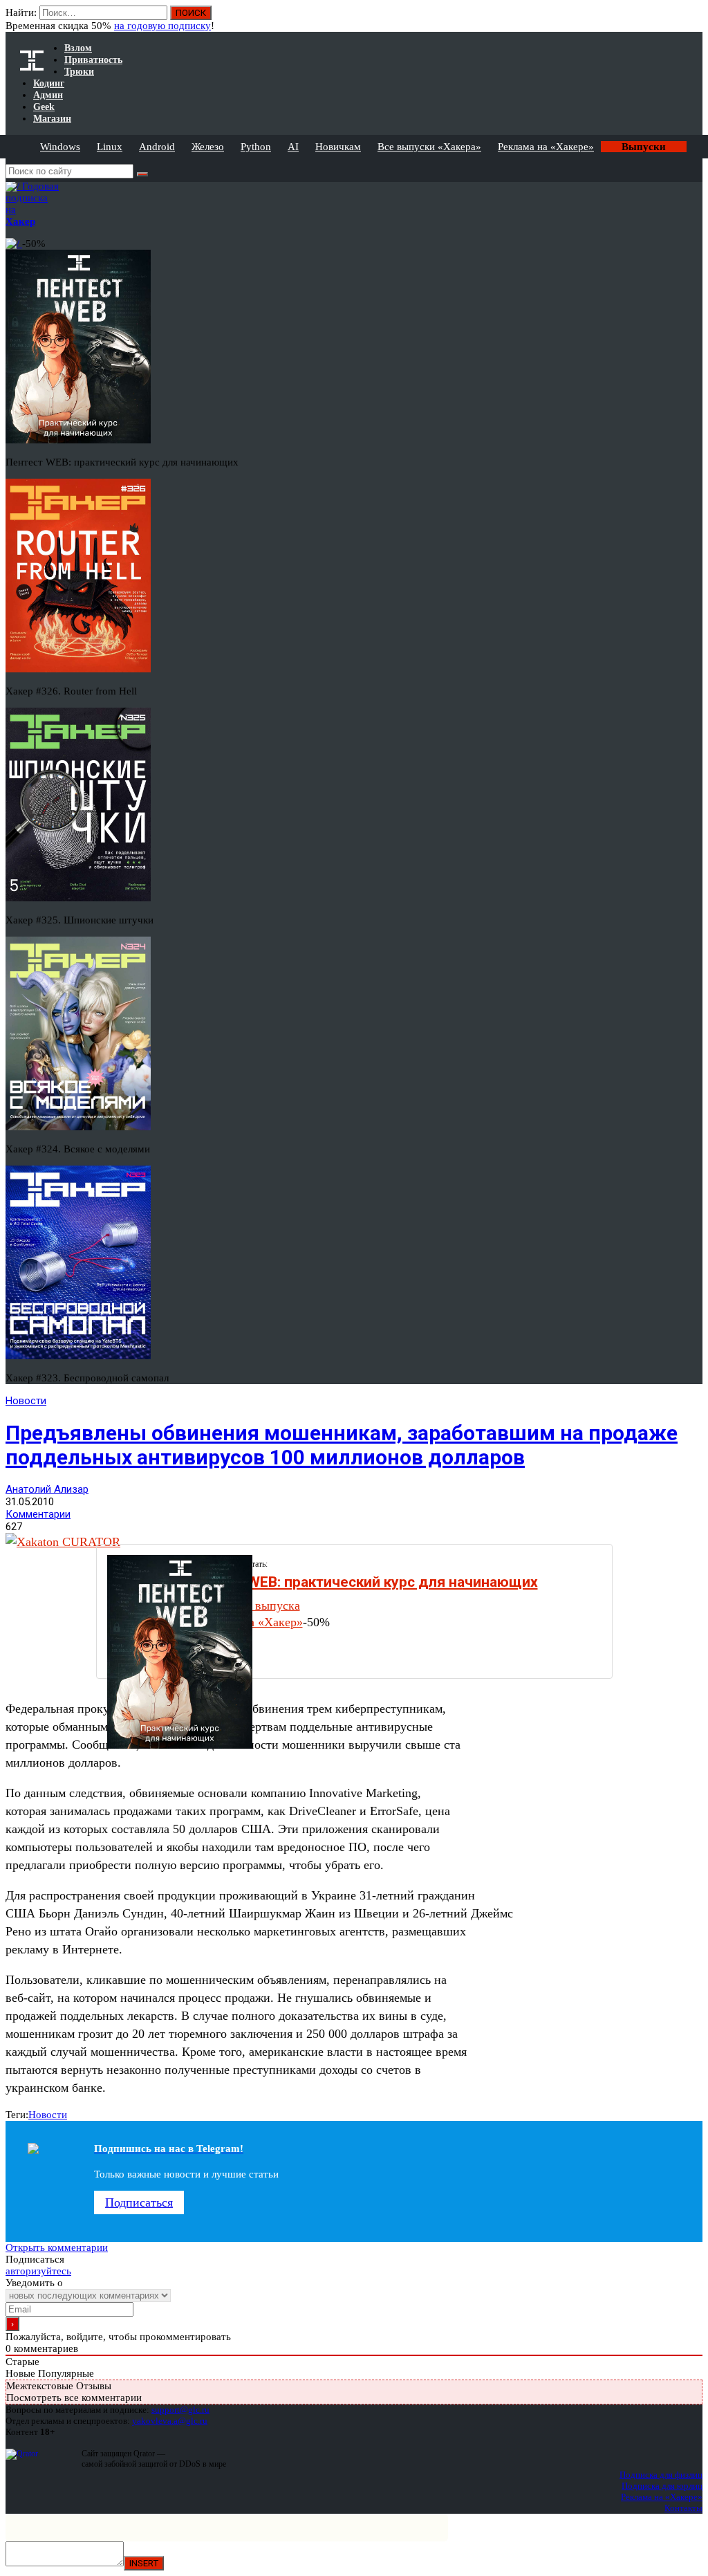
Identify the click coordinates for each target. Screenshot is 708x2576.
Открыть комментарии (57, 2247)
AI (293, 147)
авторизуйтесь (38, 2271)
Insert (144, 2563)
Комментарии (38, 1514)
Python (256, 147)
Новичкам (338, 147)
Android (157, 147)
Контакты (683, 2508)
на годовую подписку (162, 26)
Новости (26, 1401)
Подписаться (139, 2202)
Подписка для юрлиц (662, 2486)
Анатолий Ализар (47, 1489)
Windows (60, 147)
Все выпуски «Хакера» (429, 147)
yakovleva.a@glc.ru (170, 2421)
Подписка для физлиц (661, 2475)
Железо (208, 147)
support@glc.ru (180, 2410)
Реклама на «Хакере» (546, 147)
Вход (693, 19)
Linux (110, 147)
